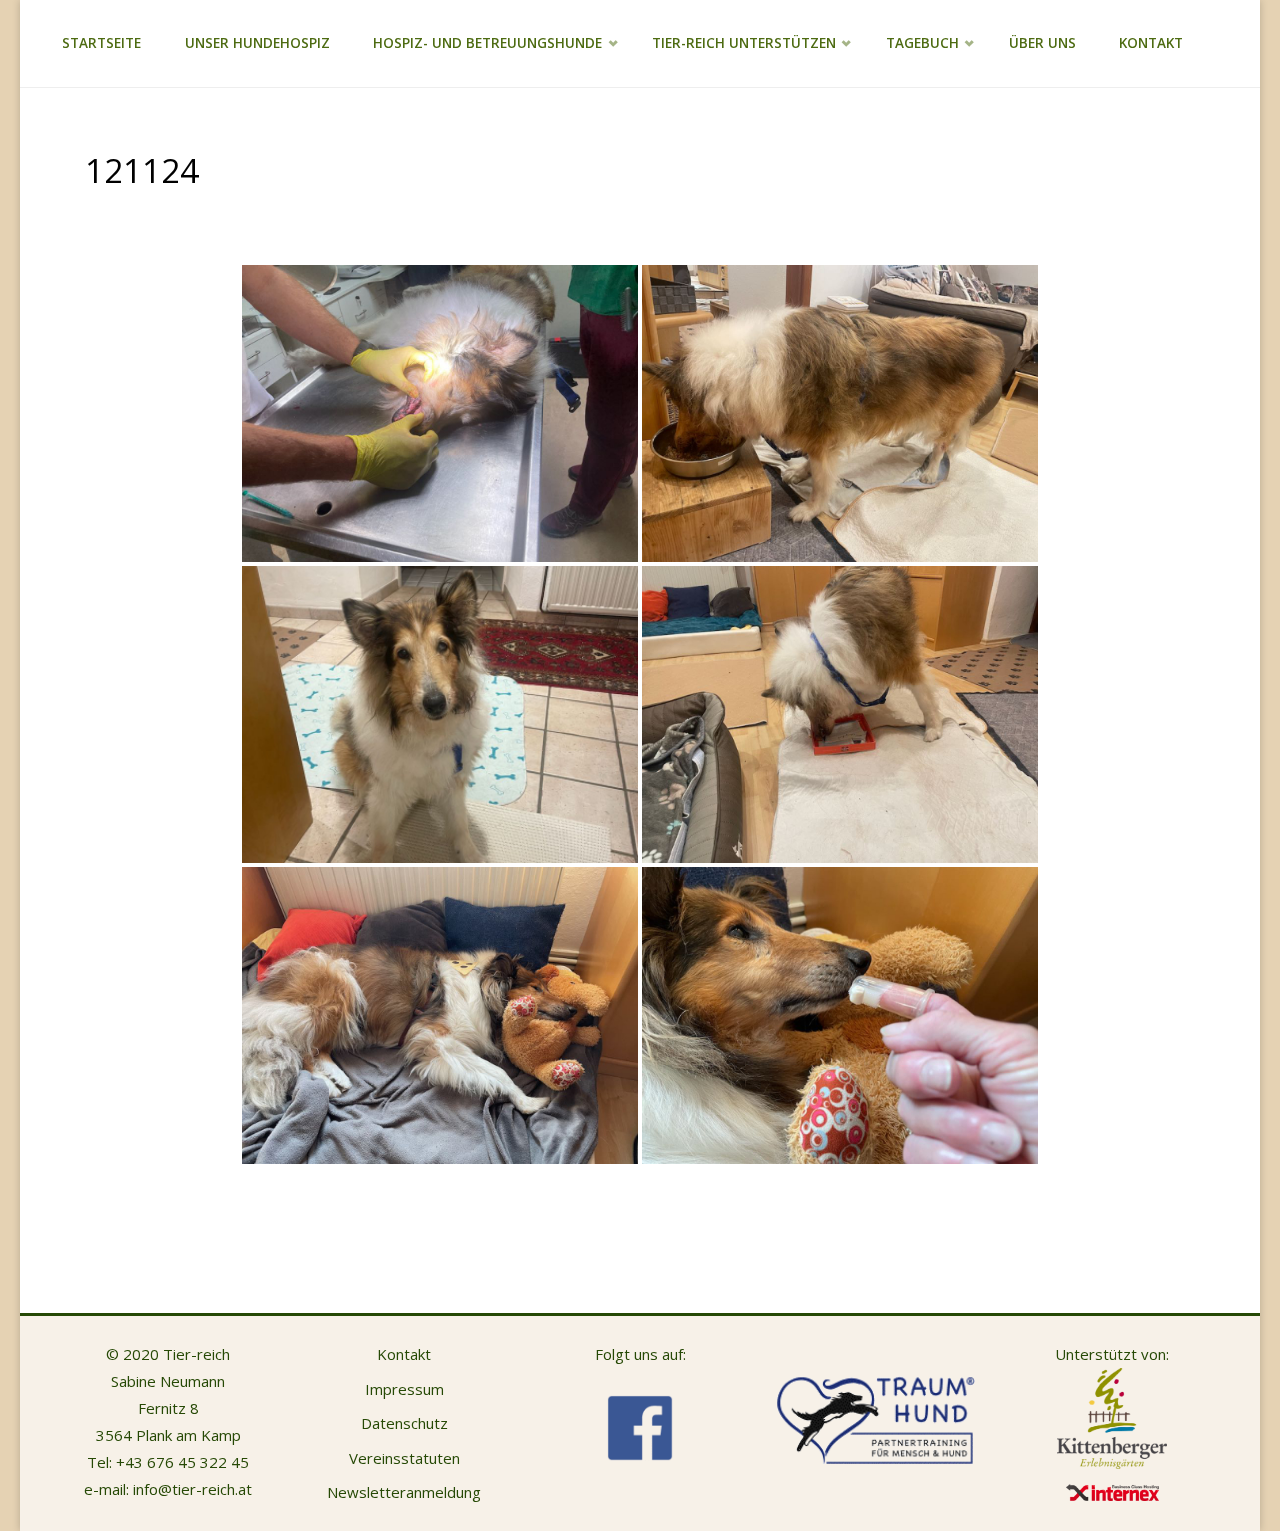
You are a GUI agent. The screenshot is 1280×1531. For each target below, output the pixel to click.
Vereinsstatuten (404, 1458)
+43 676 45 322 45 (182, 1462)
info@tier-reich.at (192, 1489)
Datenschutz (404, 1423)
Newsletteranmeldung (404, 1492)
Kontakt (404, 1354)
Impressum (404, 1389)
